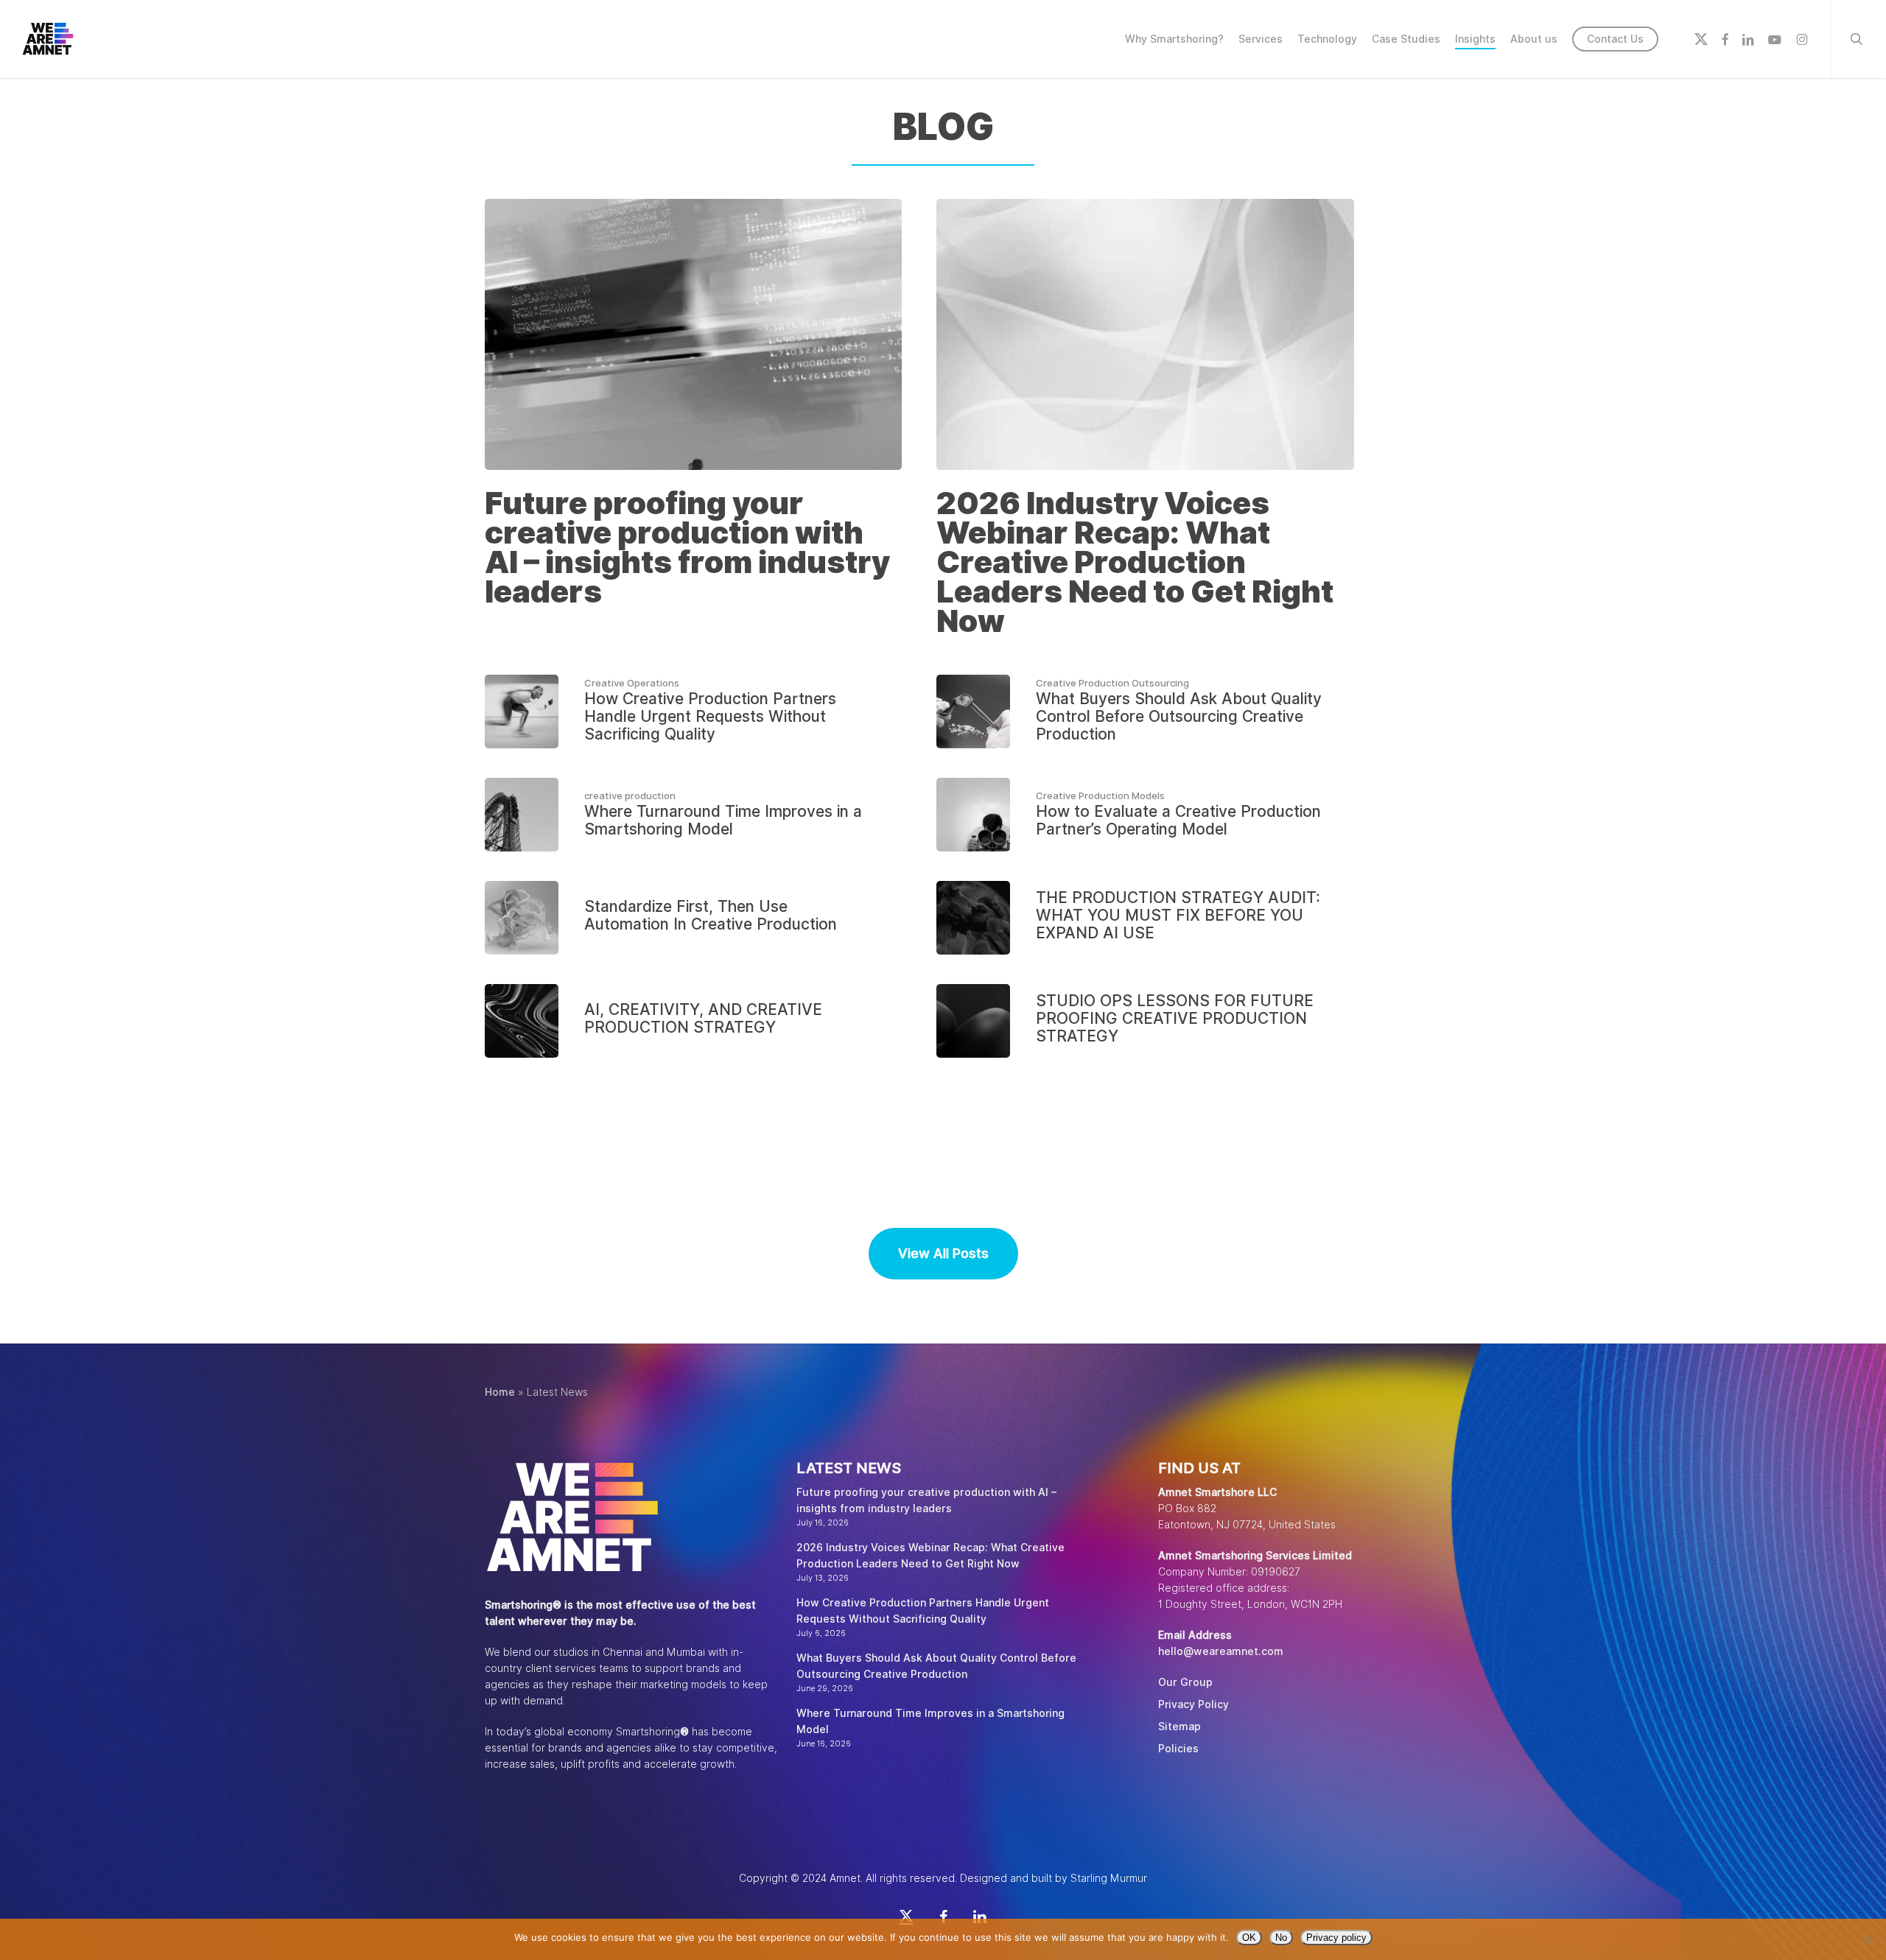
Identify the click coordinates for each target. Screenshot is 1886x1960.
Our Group (1185, 1682)
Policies (1178, 1749)
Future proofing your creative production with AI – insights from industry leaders (926, 1500)
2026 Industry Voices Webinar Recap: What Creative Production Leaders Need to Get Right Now (930, 1556)
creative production (630, 795)
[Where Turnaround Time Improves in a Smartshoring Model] (693, 815)
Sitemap (1179, 1727)
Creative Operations (632, 683)
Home (500, 1392)
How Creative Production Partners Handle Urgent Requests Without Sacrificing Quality (923, 1611)
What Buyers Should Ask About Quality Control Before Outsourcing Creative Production (936, 1666)
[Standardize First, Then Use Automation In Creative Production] (693, 918)
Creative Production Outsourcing (1112, 683)
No (1281, 1938)
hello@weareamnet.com (1221, 1651)
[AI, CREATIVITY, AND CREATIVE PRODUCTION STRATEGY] (693, 1021)
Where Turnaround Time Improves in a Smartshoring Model (930, 1721)
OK (1249, 1938)
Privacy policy (1336, 1938)
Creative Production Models (1100, 795)
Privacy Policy (1193, 1704)
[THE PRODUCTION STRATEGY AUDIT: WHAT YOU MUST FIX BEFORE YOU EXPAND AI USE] (1145, 918)
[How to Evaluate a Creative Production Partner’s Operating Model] (1145, 815)
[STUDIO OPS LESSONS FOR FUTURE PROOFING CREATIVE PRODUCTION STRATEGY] (1145, 1021)
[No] (1868, 1939)
